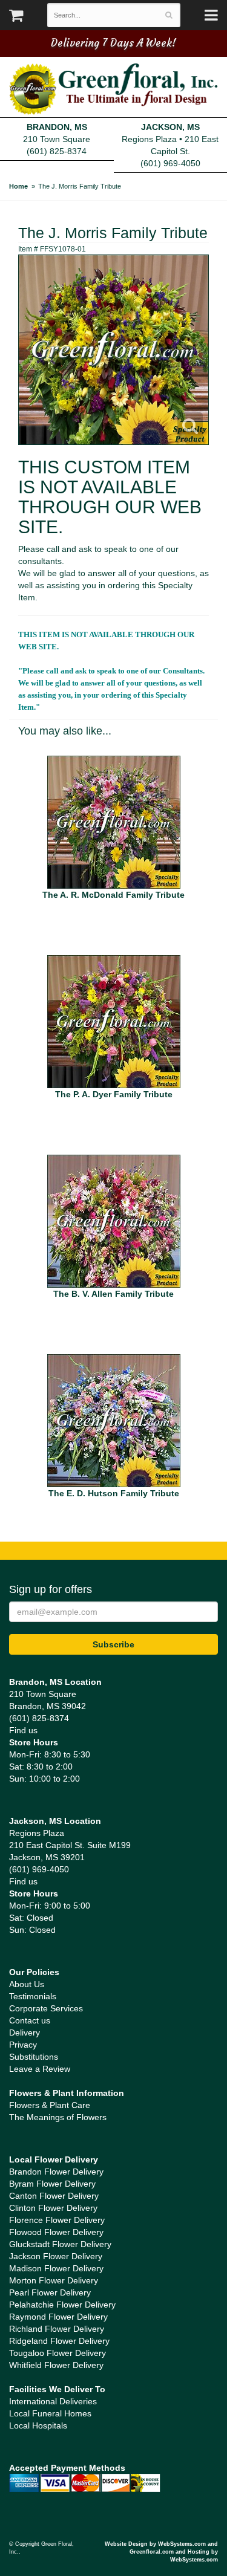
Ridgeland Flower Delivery (59, 2341)
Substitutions (34, 2057)
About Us (27, 1984)
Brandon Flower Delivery (56, 2172)
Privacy (23, 2045)
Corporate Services (46, 2008)
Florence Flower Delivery (57, 2220)
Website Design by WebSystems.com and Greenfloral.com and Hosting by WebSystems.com (161, 2552)
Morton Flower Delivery (54, 2280)
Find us (23, 1730)
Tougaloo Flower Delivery (58, 2353)
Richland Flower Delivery (57, 2329)
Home (18, 186)
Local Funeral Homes (50, 2413)
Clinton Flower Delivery (53, 2208)
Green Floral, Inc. (113, 89)
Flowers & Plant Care (50, 2105)
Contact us (30, 2020)
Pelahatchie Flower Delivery (62, 2305)
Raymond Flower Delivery (58, 2317)
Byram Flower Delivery (52, 2184)
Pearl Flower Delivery (50, 2292)
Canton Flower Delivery (54, 2196)
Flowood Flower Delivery (56, 2232)
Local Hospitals (38, 2425)
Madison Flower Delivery (56, 2268)
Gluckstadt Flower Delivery (60, 2244)
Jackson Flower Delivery (56, 2256)
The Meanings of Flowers (58, 2117)
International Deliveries (53, 2401)
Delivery (25, 2033)
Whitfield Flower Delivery (56, 2365)
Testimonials (33, 1996)
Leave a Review (40, 2069)
